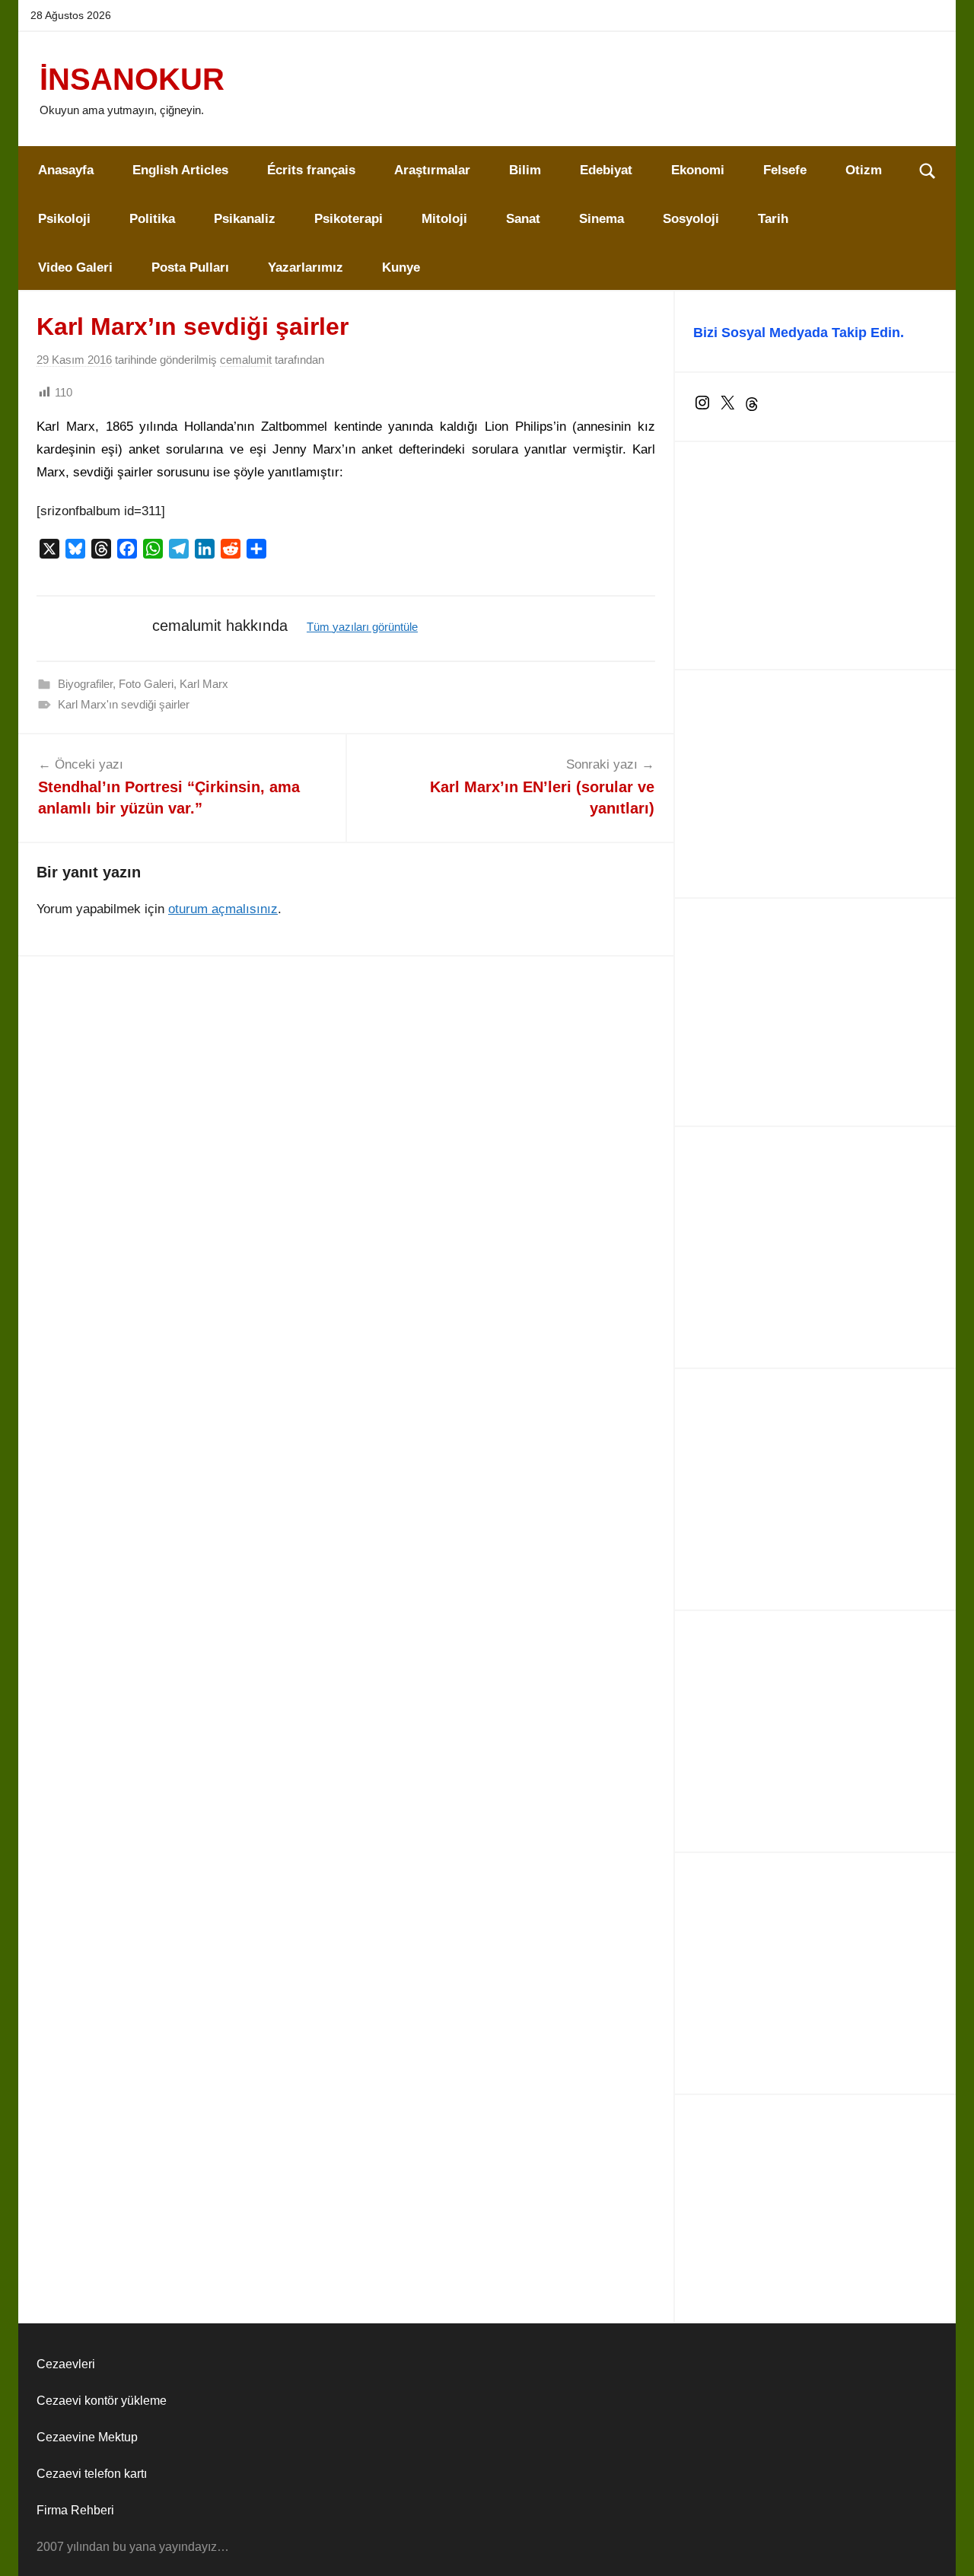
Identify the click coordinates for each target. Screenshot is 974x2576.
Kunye (401, 267)
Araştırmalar (432, 170)
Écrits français (311, 170)
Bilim (525, 170)
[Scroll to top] (945, 2547)
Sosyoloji (691, 219)
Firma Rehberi (75, 2510)
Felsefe (785, 170)
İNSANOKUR (132, 79)
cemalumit (246, 360)
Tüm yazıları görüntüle (362, 627)
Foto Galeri (146, 684)
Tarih (773, 219)
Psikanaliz (245, 219)
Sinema (602, 219)
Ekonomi (698, 170)
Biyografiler (85, 684)
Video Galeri (75, 267)
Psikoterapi (349, 219)
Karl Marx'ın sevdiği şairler (124, 704)
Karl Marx (204, 684)
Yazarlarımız (306, 267)
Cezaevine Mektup (87, 2437)
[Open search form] (928, 170)
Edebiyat (606, 170)
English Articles (180, 170)
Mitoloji (444, 219)
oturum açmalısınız (223, 909)
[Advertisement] (815, 556)
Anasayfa (66, 170)
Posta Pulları (190, 267)
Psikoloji (64, 219)
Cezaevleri (66, 2364)
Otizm (864, 170)
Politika (152, 219)
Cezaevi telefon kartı (92, 2474)
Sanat (523, 219)
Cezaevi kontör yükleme (102, 2401)
